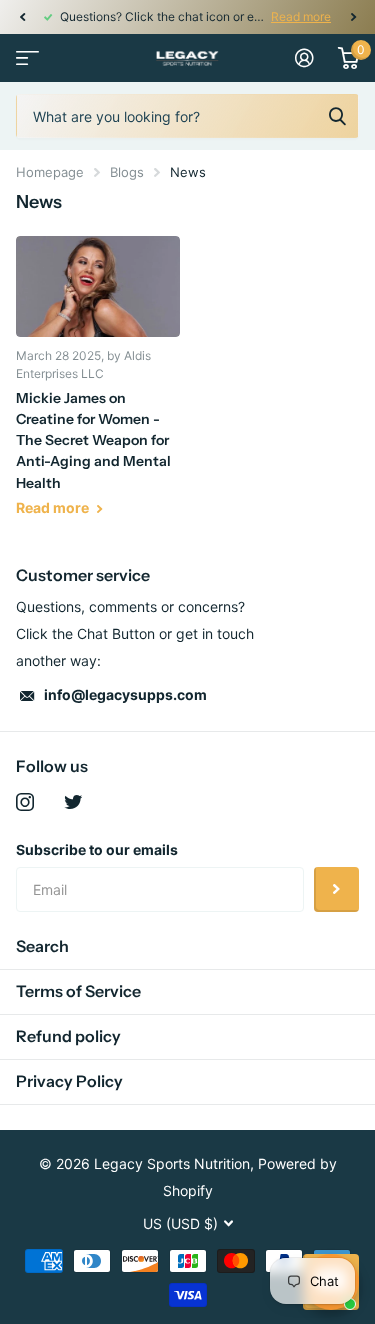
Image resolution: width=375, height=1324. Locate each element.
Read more (301, 16)
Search (42, 946)
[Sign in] (304, 58)
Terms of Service (78, 991)
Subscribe (336, 889)
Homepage (50, 172)
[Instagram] (25, 802)
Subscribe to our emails (97, 849)
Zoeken (337, 116)
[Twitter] (73, 802)
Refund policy (68, 1036)
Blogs (127, 172)
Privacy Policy (69, 1081)
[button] (22, 17)
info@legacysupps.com (125, 694)
